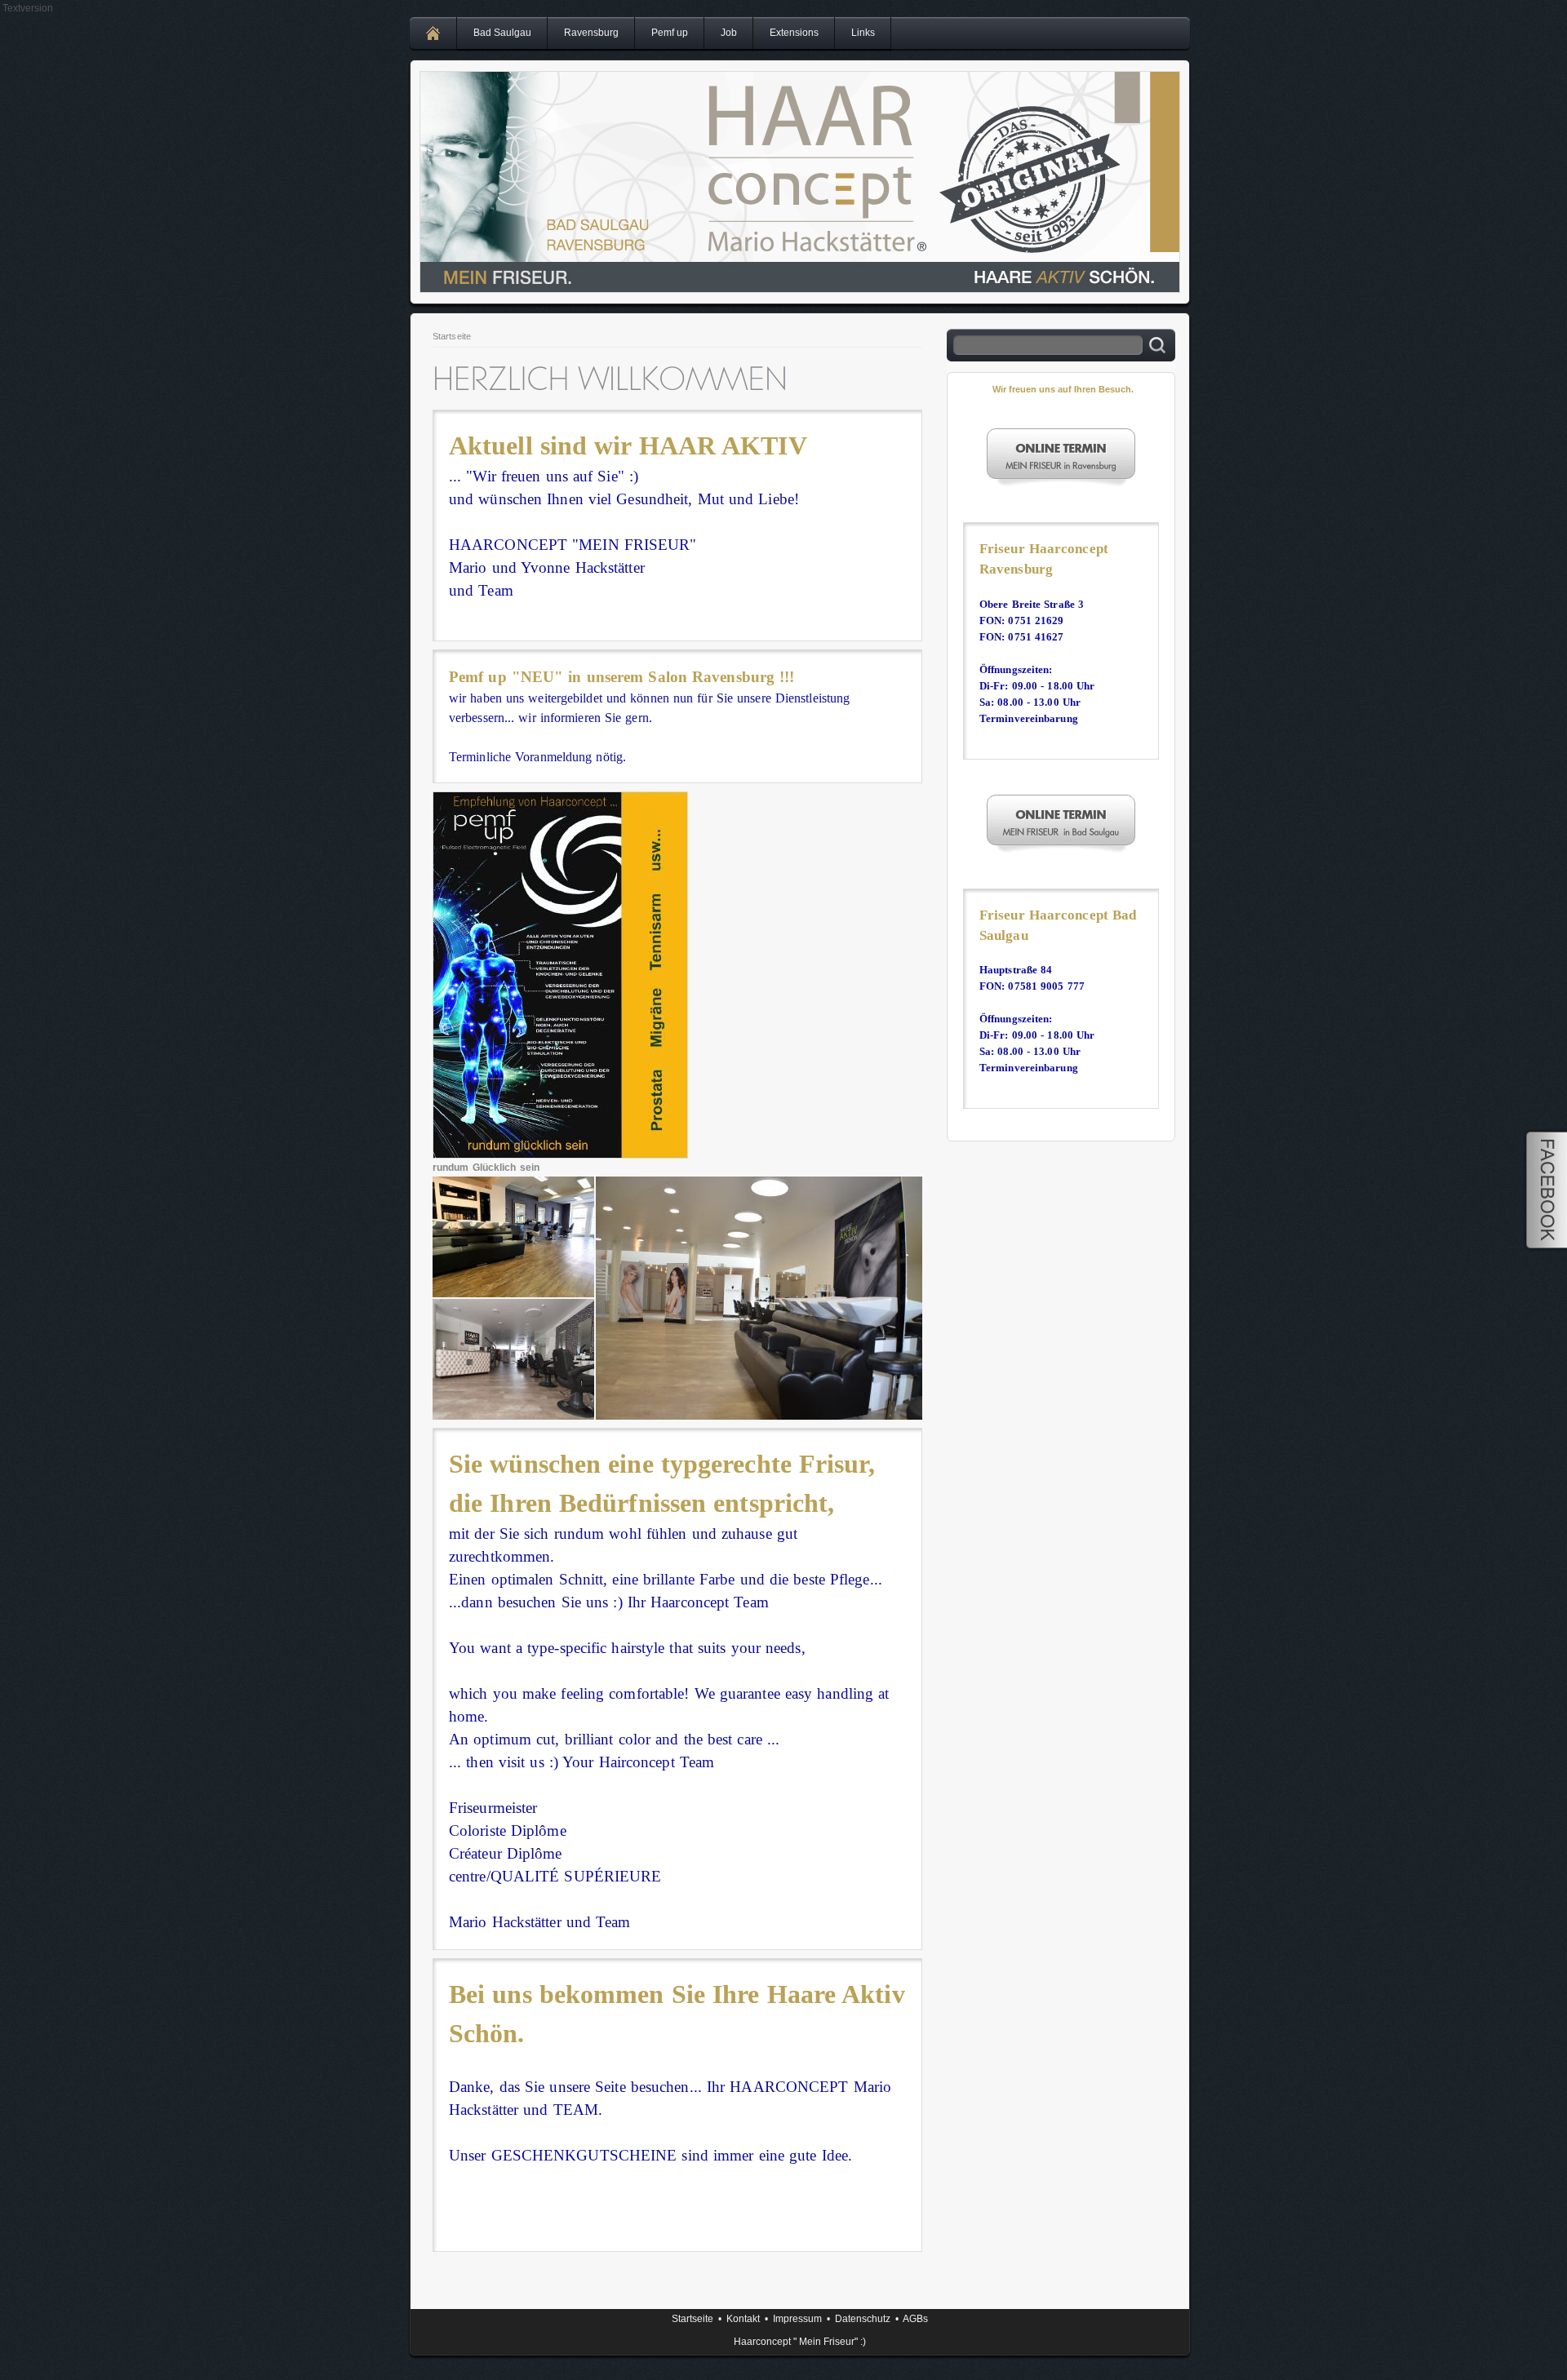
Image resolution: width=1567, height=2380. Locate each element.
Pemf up (670, 33)
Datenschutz (863, 2319)
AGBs (915, 2319)
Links (863, 33)
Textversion (28, 8)
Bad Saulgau (502, 33)
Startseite (452, 336)
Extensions (794, 33)
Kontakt (743, 2319)
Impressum (797, 2319)
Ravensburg (591, 33)
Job (729, 33)
